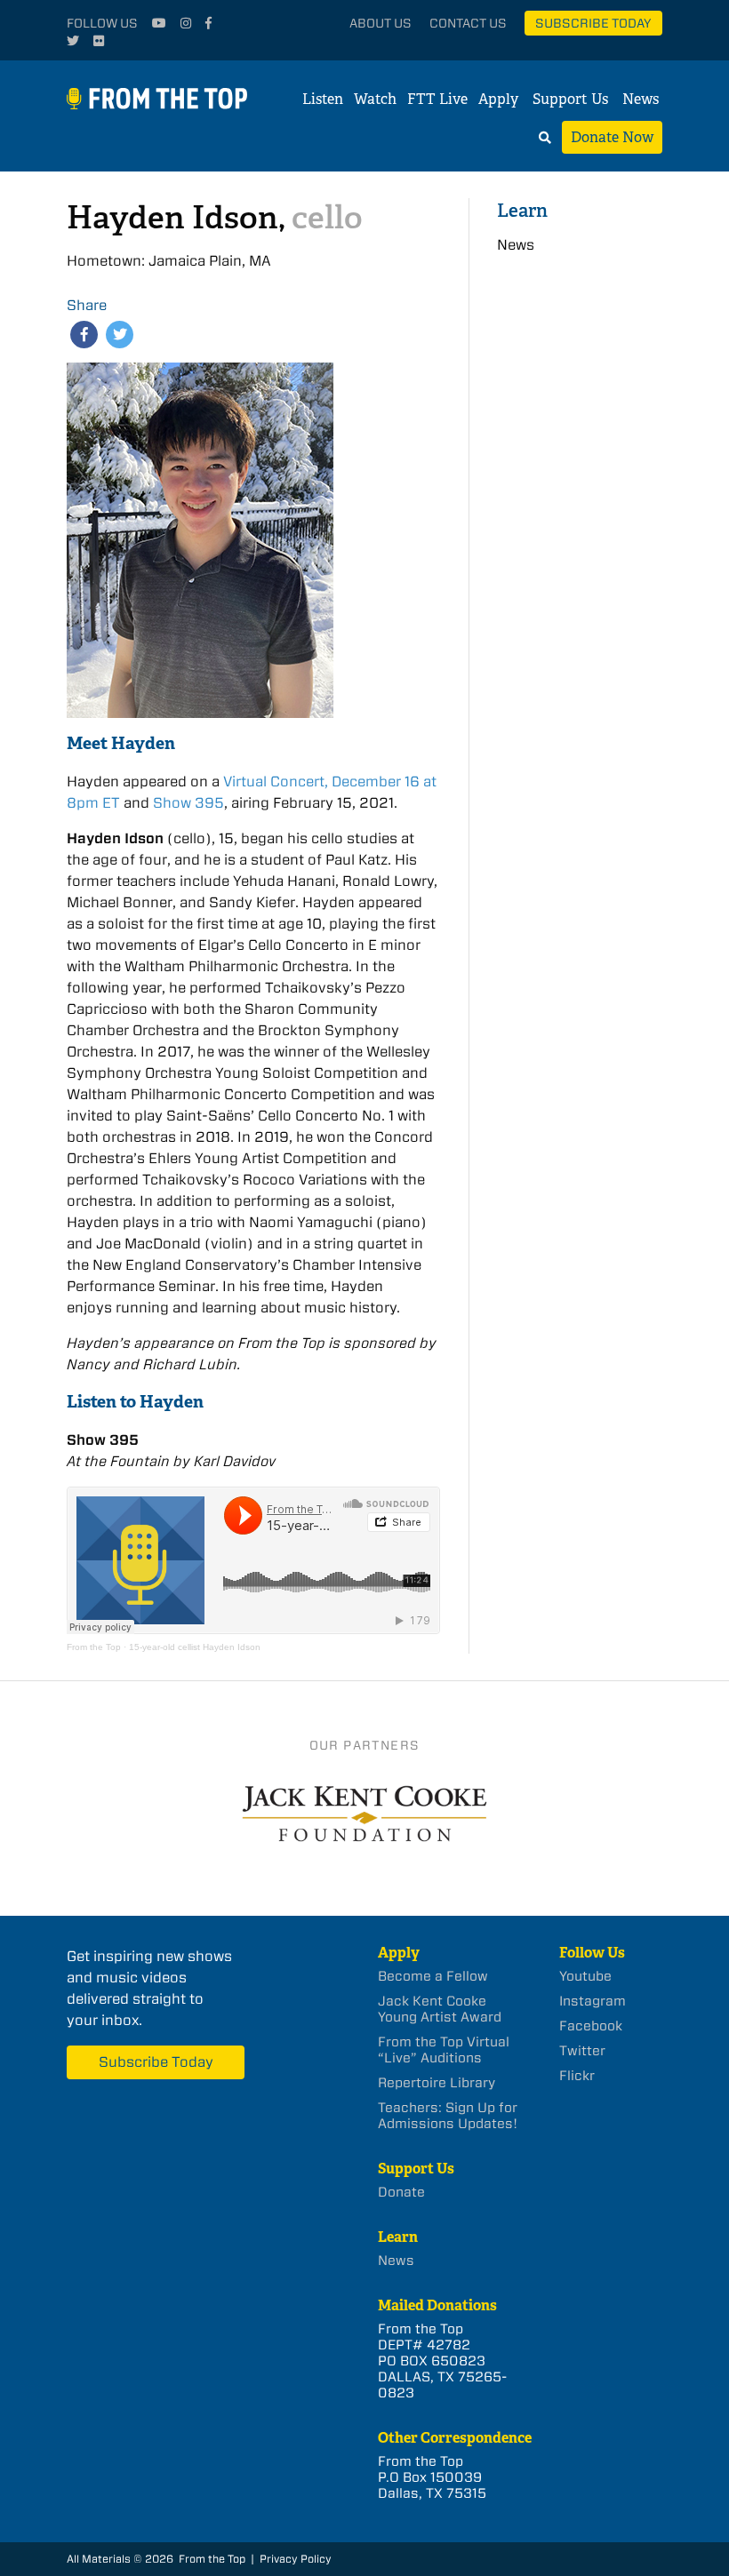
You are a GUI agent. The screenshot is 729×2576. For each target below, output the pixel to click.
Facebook (591, 2026)
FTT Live (437, 99)
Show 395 (188, 803)
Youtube (585, 1976)
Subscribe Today (593, 23)
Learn (522, 210)
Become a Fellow (433, 1976)
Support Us (570, 99)
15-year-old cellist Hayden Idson (195, 1647)
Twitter (582, 2051)
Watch (375, 99)
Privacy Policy (296, 2559)
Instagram (593, 2001)
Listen (323, 99)
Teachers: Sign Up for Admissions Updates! (448, 2116)
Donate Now (612, 137)
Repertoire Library (437, 2083)
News (641, 99)
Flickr (577, 2076)
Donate (401, 2192)
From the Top (94, 1647)
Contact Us (468, 23)
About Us (381, 23)
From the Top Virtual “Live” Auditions (444, 2050)
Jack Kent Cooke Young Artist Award (440, 2009)
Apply (498, 99)
